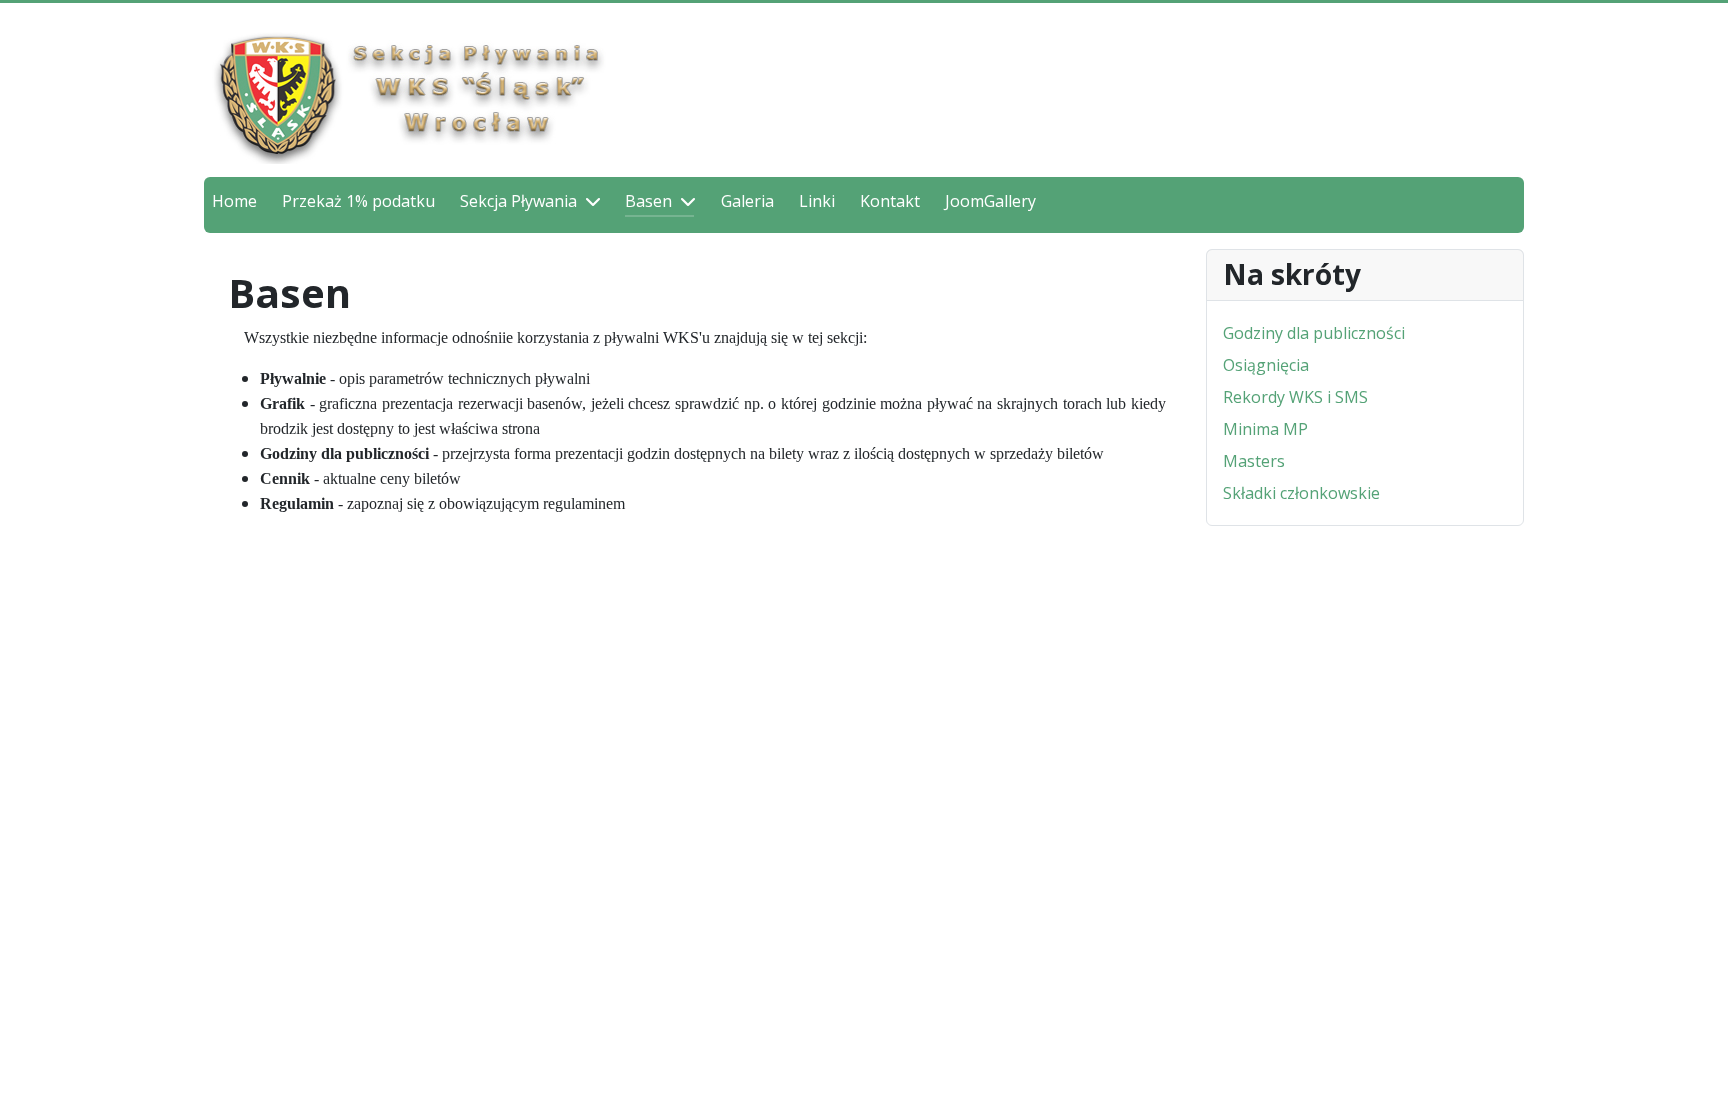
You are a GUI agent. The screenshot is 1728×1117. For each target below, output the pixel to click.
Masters (1254, 461)
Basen (648, 201)
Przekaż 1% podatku (358, 201)
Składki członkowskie (1301, 493)
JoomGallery (990, 201)
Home (234, 201)
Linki (817, 201)
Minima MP (1265, 429)
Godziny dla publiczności (1314, 333)
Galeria (747, 201)
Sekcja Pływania (518, 201)
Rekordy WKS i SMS (1295, 397)
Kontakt (890, 201)
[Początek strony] (1693, 1080)
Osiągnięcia (1266, 365)
